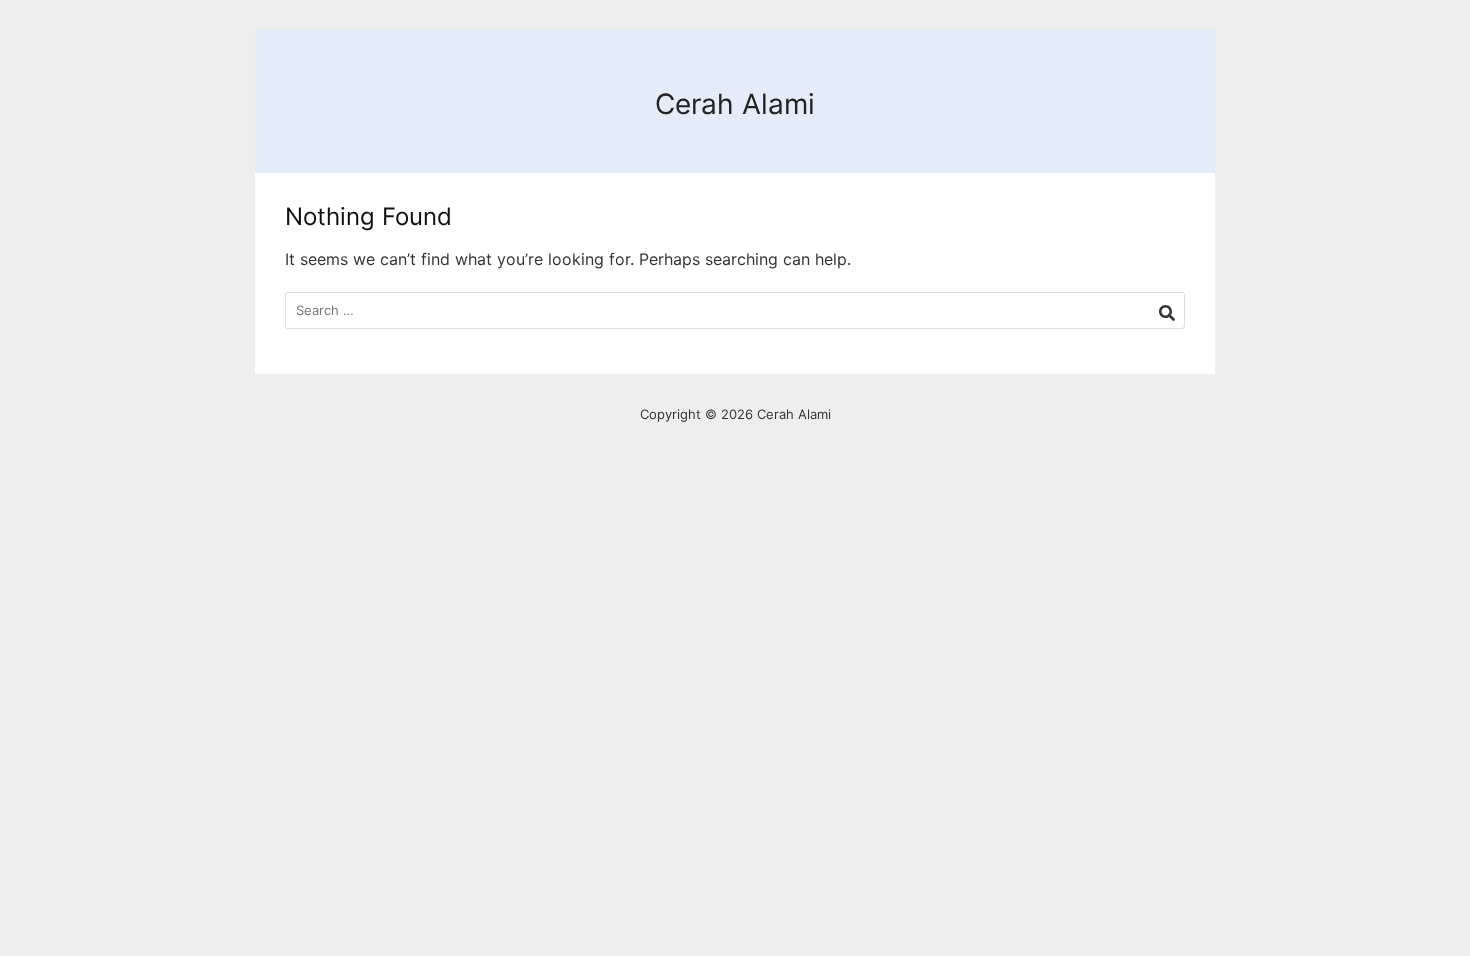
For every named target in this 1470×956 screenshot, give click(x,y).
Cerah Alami (735, 104)
